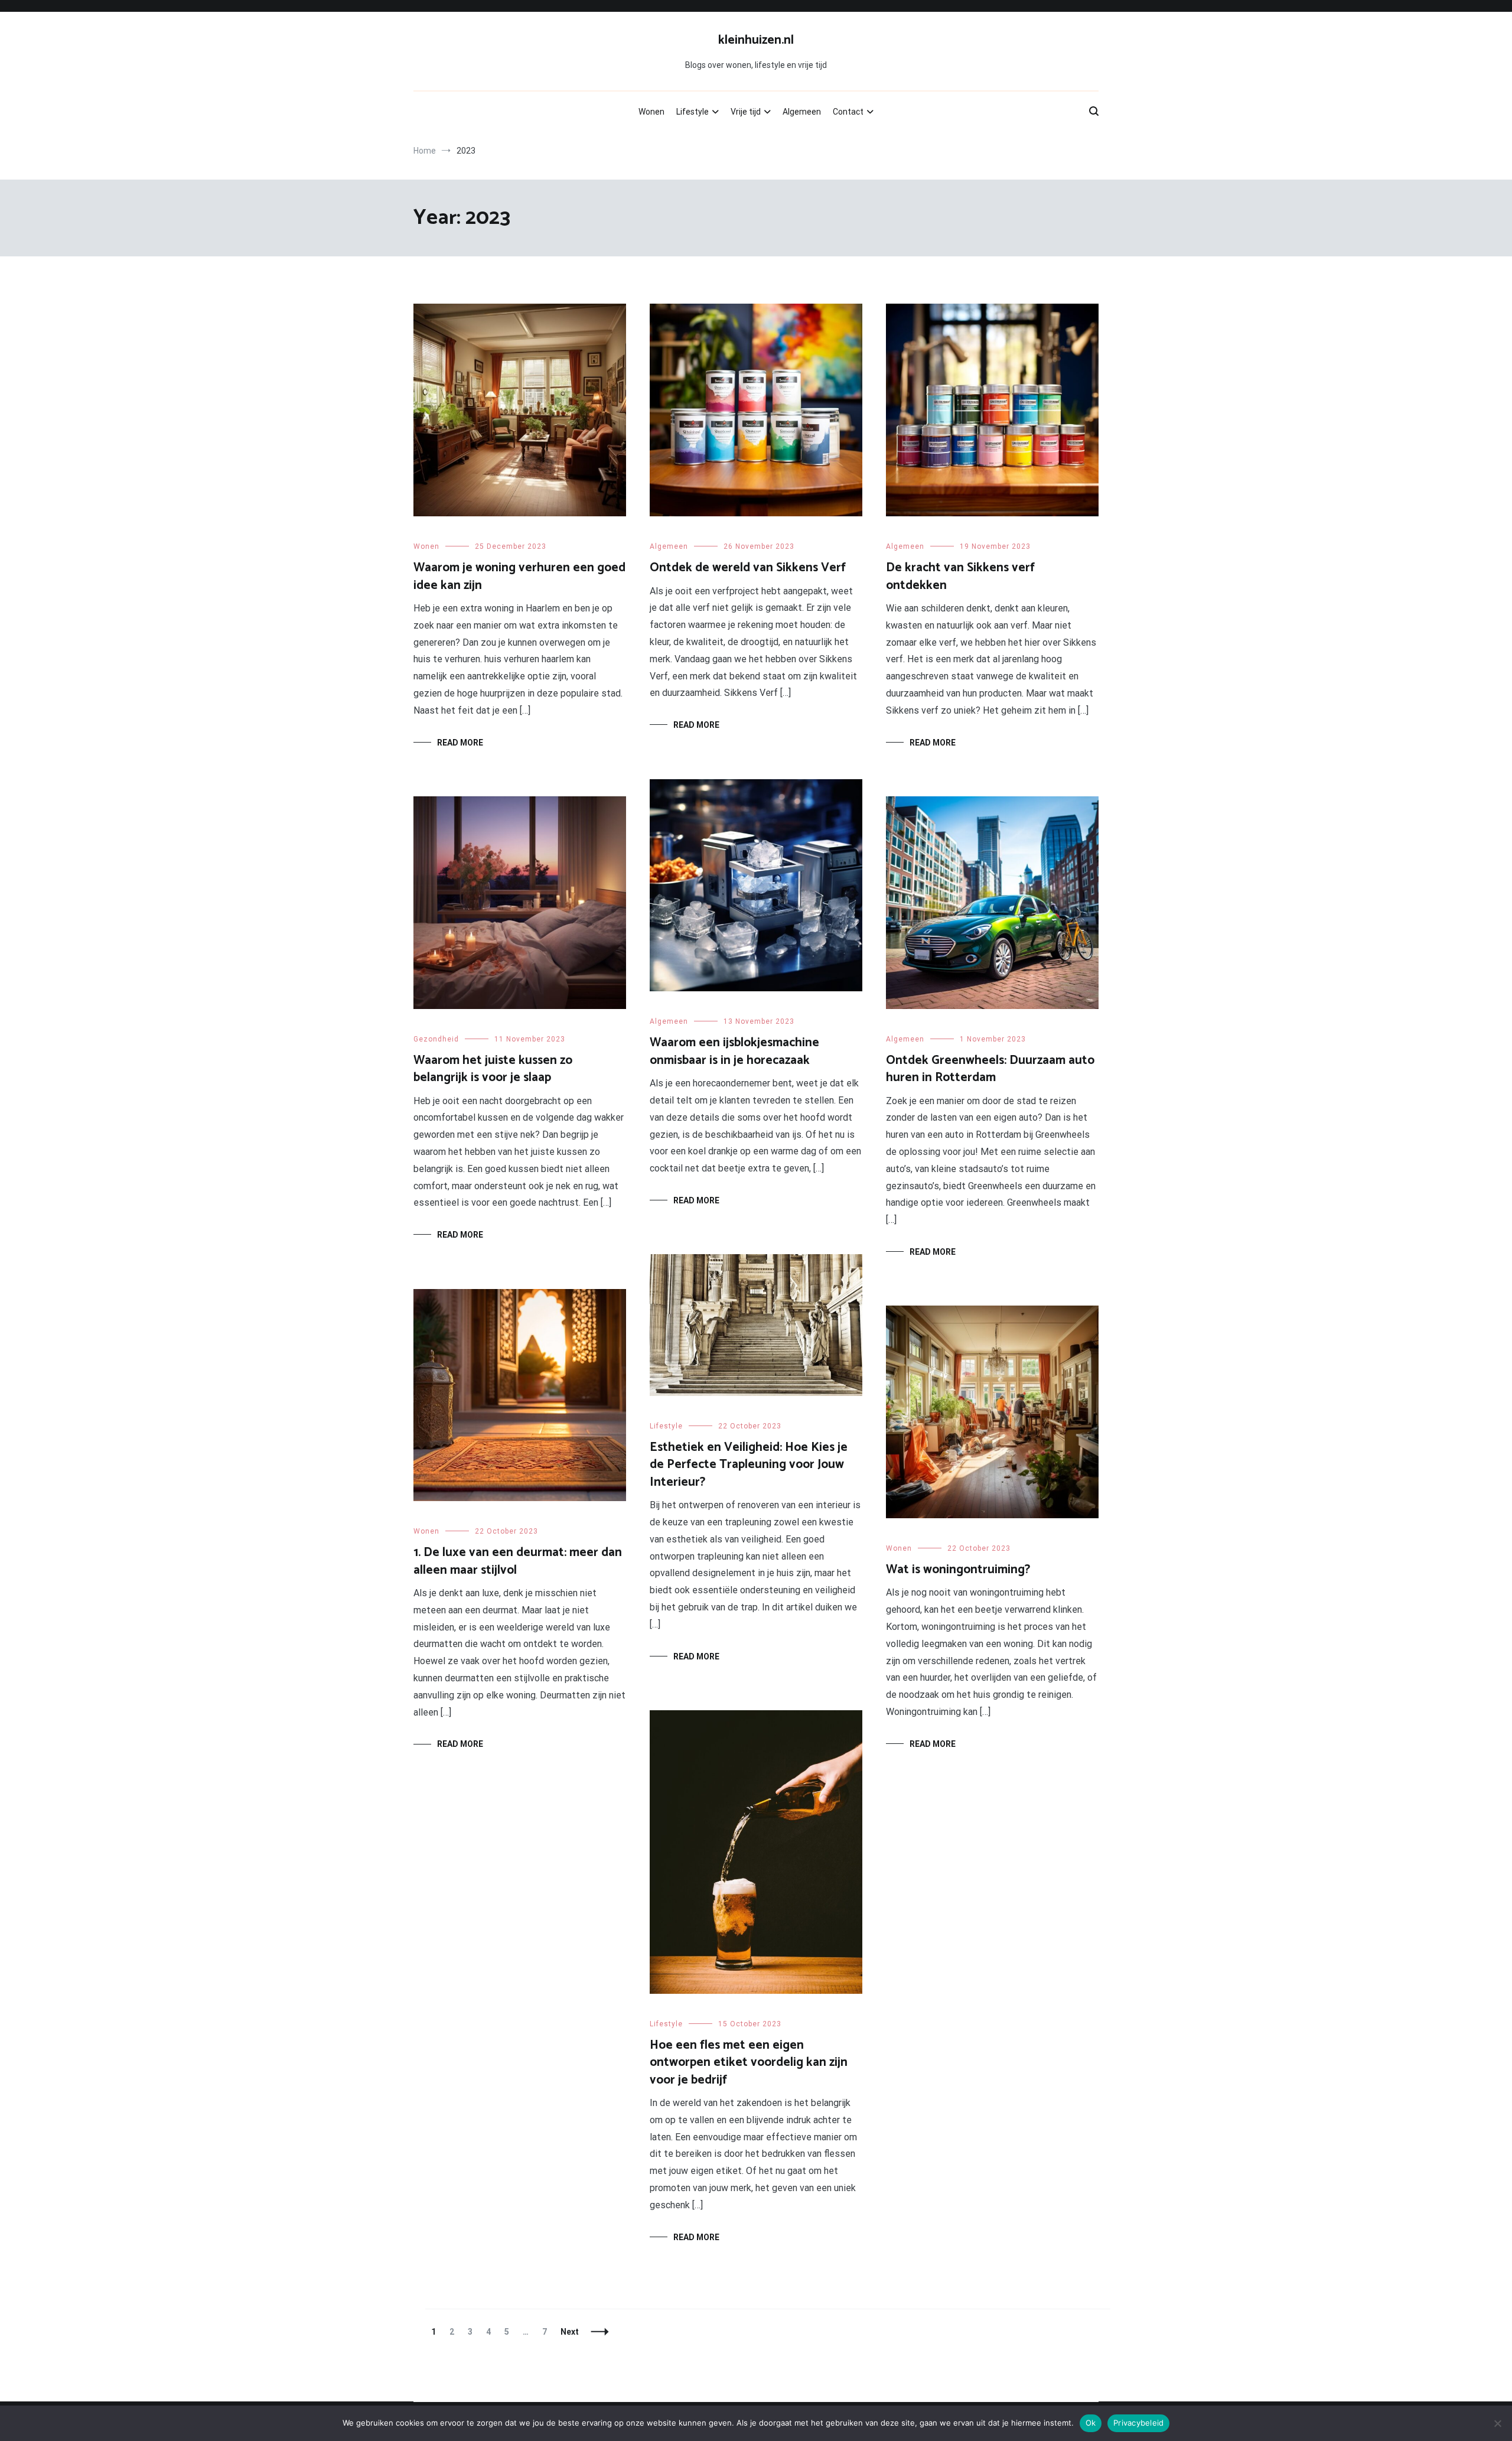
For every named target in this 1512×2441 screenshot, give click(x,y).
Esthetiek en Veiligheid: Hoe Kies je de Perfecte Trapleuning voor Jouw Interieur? (749, 1465)
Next (570, 2332)
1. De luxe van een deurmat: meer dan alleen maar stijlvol (518, 1561)
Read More (460, 743)
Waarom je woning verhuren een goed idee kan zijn (519, 576)
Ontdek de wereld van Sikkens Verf (748, 568)
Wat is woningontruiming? (958, 1570)
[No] (1497, 2423)
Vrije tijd (746, 112)
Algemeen (802, 112)
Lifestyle (693, 112)
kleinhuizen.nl (756, 40)
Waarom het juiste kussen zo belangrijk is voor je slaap (493, 1069)
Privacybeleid (1138, 2423)
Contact (848, 112)
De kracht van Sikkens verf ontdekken (960, 576)
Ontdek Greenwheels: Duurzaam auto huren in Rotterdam (990, 1069)
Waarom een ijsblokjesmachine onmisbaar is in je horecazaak (734, 1051)
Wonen (651, 112)
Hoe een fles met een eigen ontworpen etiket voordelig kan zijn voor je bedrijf (749, 2063)
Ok (1091, 2423)
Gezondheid (436, 1039)
